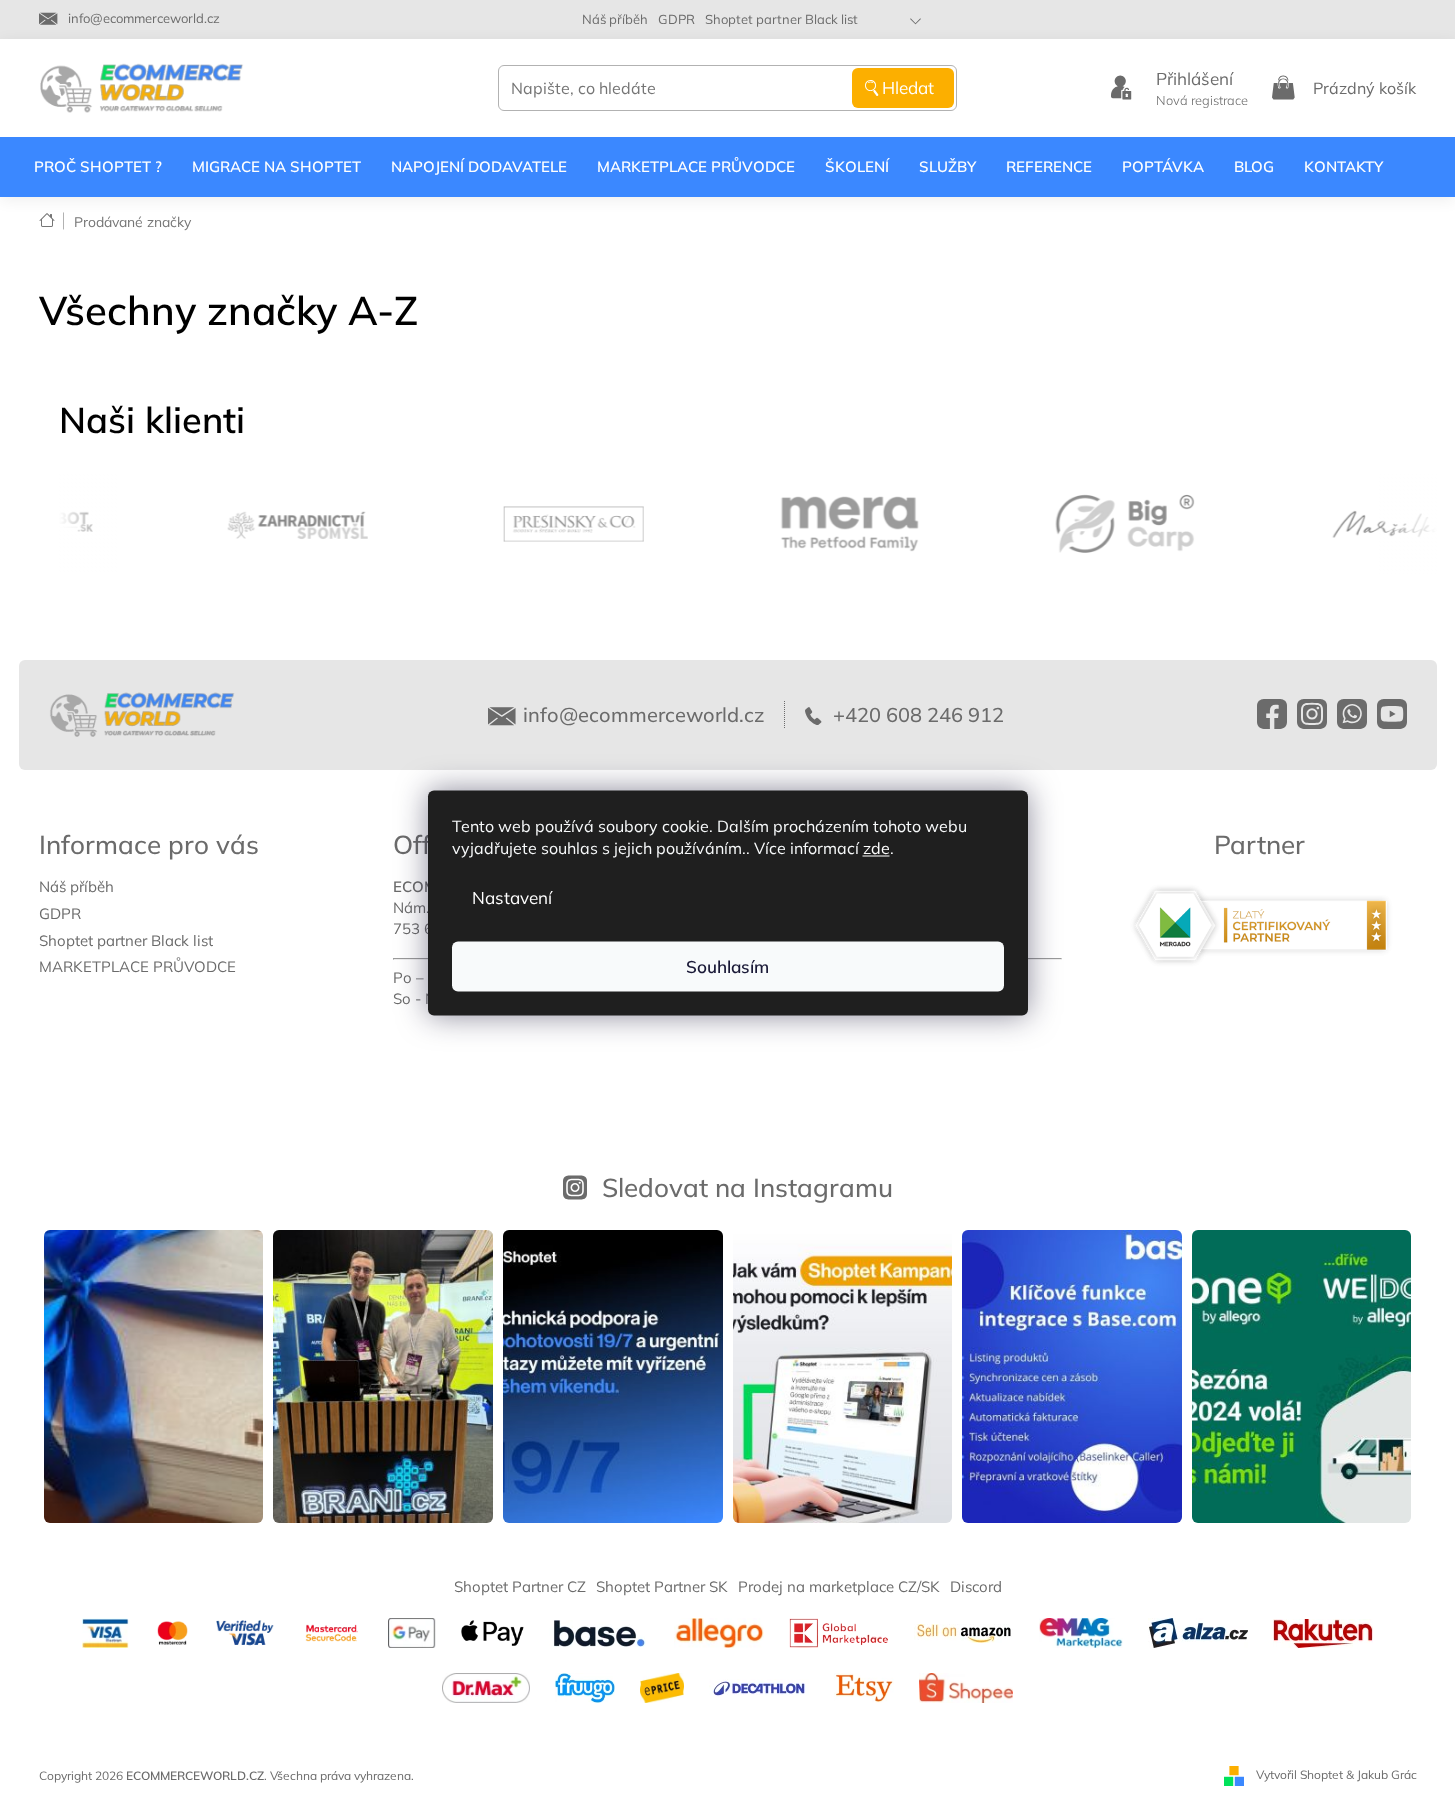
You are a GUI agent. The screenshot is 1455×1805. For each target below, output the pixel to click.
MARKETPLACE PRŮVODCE (137, 966)
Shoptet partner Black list (781, 19)
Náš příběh (615, 19)
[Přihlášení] (1121, 88)
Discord (976, 1586)
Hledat (908, 87)
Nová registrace (1202, 100)
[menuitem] (98, 167)
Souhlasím (727, 965)
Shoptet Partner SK (662, 1586)
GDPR (676, 19)
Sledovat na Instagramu (747, 1187)
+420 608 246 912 (916, 714)
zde (876, 847)
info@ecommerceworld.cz (643, 714)
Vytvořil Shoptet (1299, 1774)
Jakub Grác (1387, 1774)
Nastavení (512, 896)
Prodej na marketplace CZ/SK (839, 1586)
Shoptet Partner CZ (520, 1586)
